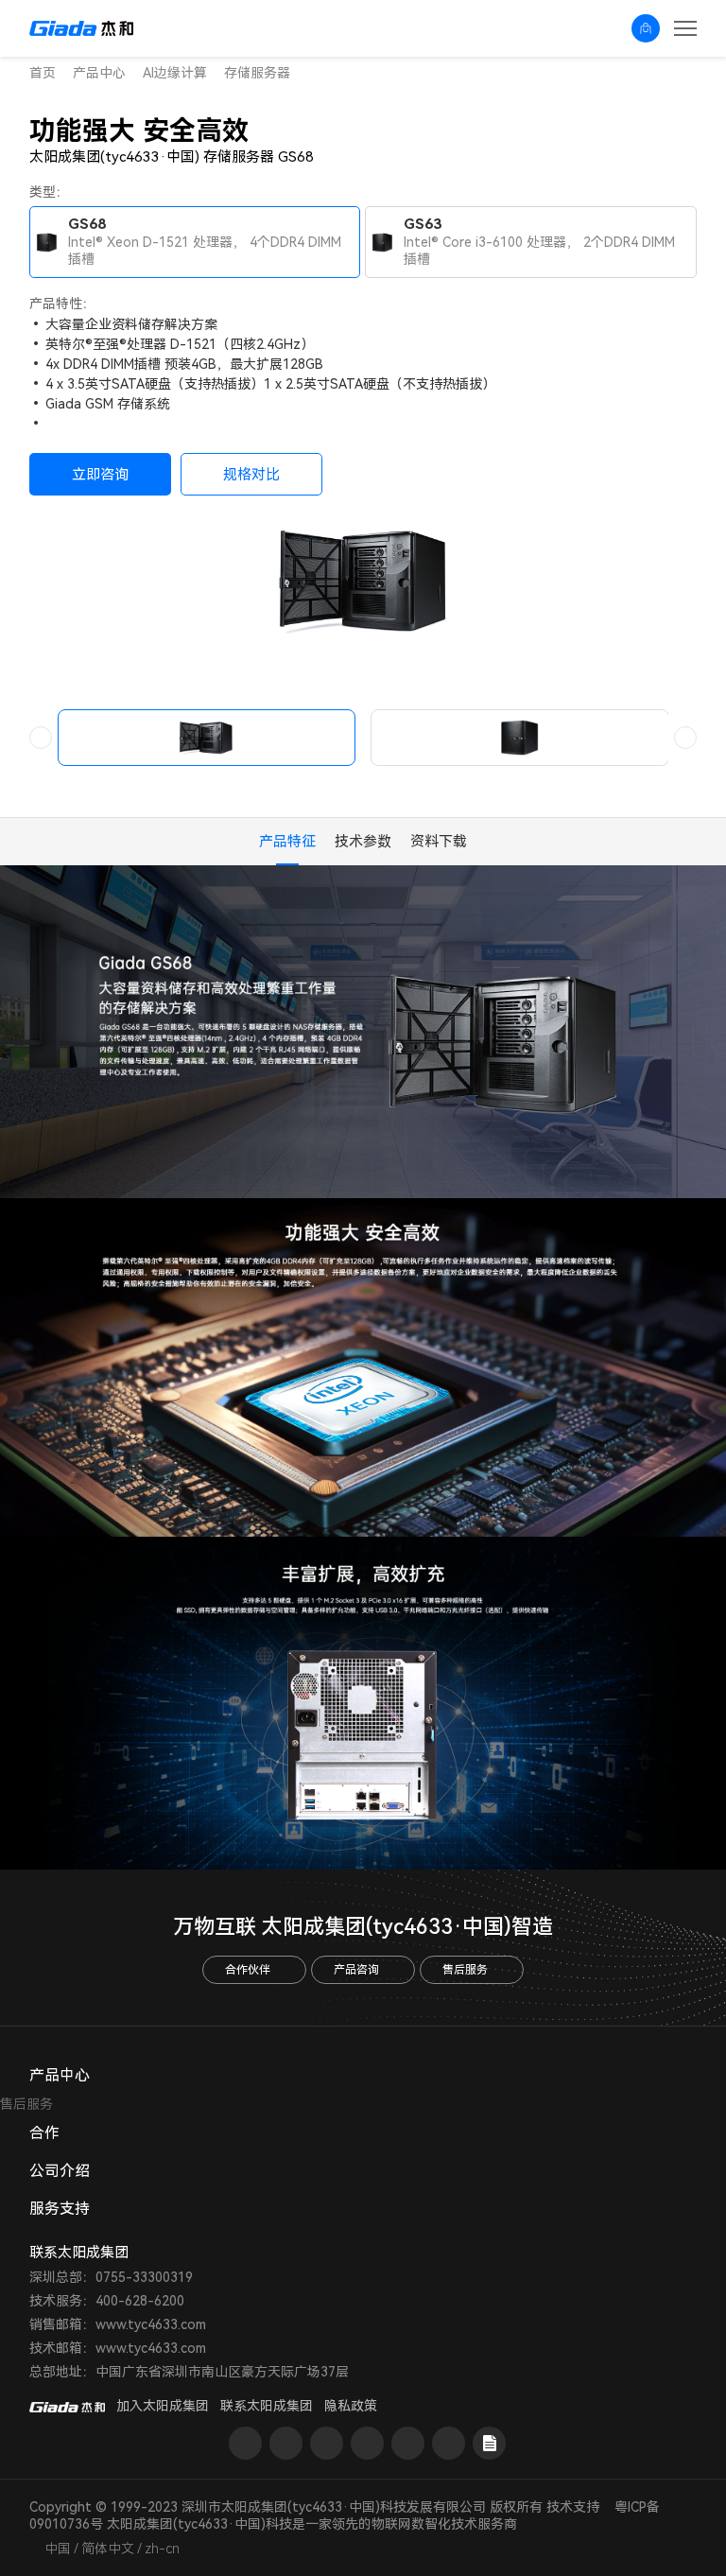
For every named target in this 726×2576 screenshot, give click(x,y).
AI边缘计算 (175, 73)
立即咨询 (100, 475)
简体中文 (108, 2549)
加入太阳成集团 (163, 2406)
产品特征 (287, 842)
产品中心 (99, 73)
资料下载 (439, 842)
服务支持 (60, 2209)
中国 (58, 2549)
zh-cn (162, 2549)
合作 (44, 2133)
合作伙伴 (248, 1970)
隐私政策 (351, 2406)
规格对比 (251, 475)
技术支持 (573, 2507)
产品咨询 (356, 1970)
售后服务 (465, 1970)
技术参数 (363, 842)
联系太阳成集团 (267, 2406)
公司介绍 (60, 2171)
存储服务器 (257, 73)
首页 (43, 73)
